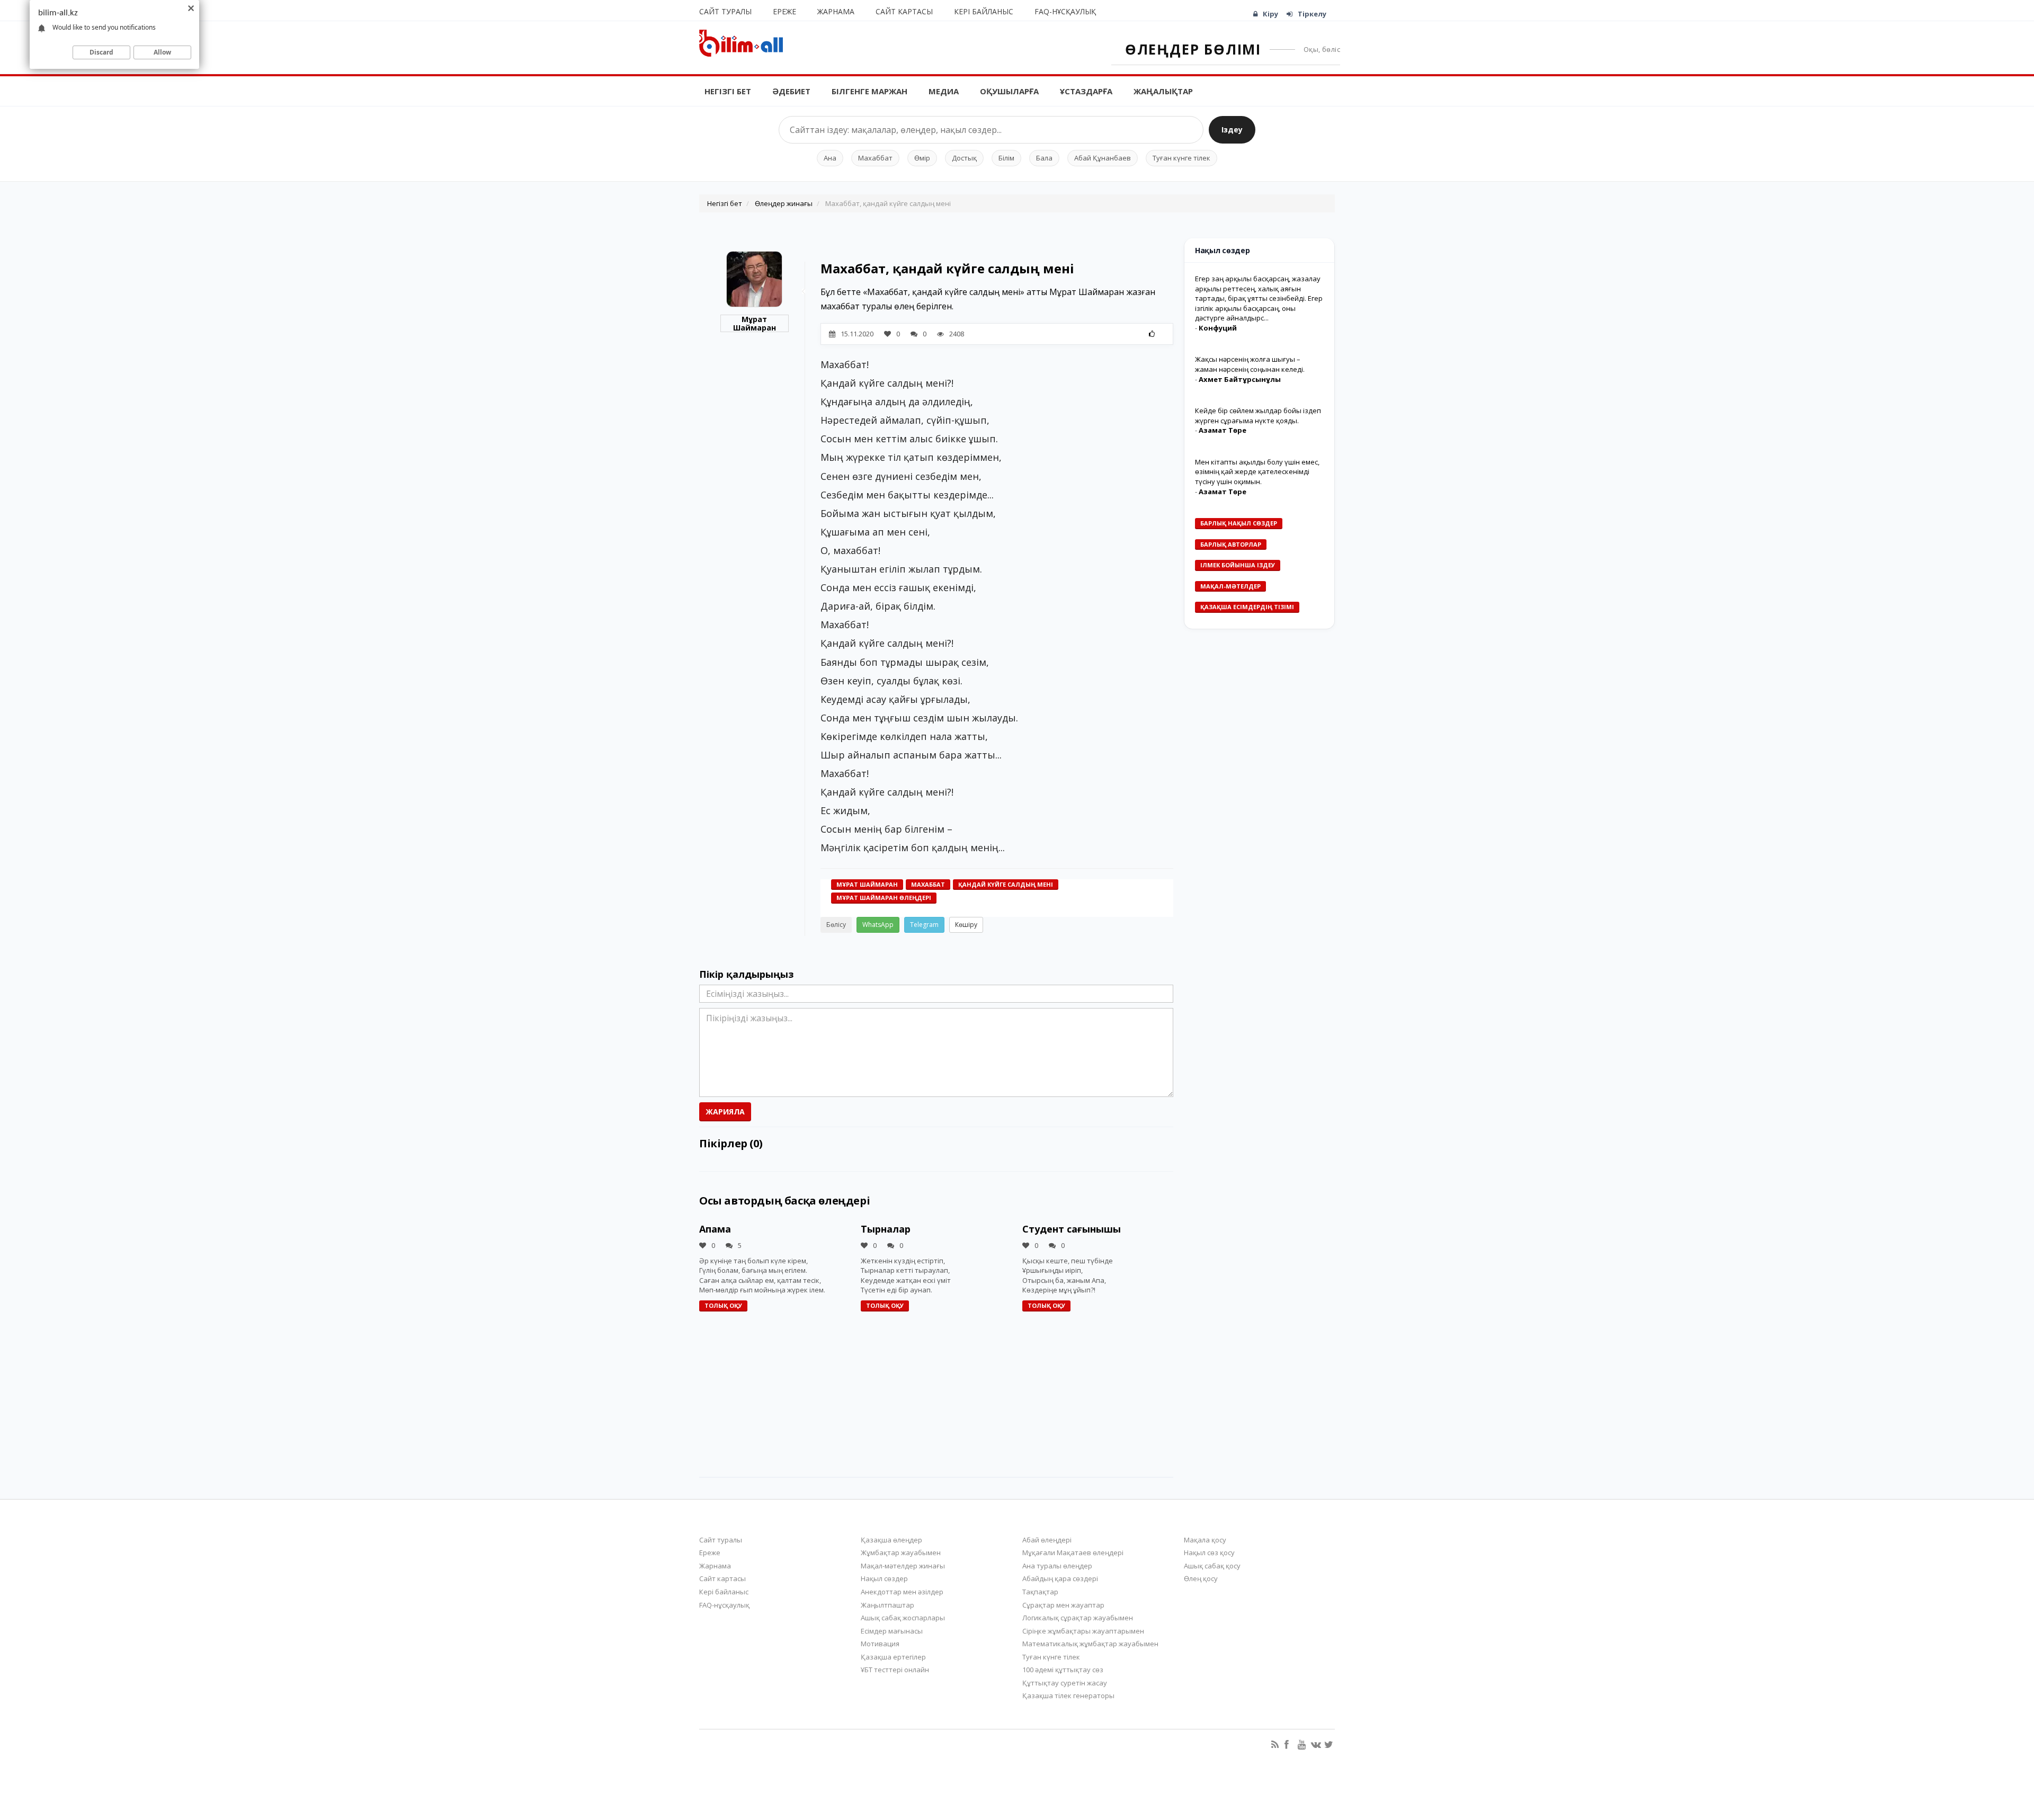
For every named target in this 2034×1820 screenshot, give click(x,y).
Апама (715, 1229)
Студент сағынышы (1072, 1229)
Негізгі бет (728, 91)
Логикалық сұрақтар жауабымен (1078, 1618)
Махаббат (875, 158)
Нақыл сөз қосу (1209, 1553)
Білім (1006, 158)
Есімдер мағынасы (892, 1631)
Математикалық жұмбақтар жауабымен (1090, 1644)
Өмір (922, 158)
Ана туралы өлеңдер (1057, 1566)
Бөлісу (836, 925)
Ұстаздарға (1086, 91)
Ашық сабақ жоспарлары (903, 1618)
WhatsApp (878, 925)
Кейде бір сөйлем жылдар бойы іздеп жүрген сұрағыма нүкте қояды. (1258, 416)
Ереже (784, 11)
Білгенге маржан (869, 91)
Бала (1044, 158)
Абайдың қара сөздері (1060, 1578)
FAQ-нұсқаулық (1065, 11)
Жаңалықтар (1163, 91)
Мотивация (880, 1644)
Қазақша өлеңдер (891, 1540)
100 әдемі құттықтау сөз (1063, 1670)
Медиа (944, 91)
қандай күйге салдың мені (1006, 884)
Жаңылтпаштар (887, 1605)
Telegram (924, 925)
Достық (964, 158)
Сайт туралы (725, 11)
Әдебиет (791, 91)
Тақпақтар (1040, 1592)
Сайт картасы (904, 11)
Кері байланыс (984, 11)
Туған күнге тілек (1181, 158)
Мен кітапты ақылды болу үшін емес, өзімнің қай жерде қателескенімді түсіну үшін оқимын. (1257, 472)
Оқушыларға (1009, 91)
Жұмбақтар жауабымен (901, 1553)
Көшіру (966, 925)
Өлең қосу (1201, 1578)
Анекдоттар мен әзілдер (902, 1592)
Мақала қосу (1205, 1540)
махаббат (928, 884)
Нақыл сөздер (884, 1578)
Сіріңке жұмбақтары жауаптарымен (1083, 1631)
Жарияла (725, 1112)
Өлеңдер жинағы (784, 203)
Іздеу (1232, 130)
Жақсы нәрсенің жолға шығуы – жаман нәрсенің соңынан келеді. (1250, 364)
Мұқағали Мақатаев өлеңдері (1073, 1553)
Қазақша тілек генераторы (1068, 1696)
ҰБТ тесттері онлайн (895, 1670)
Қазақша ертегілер (893, 1657)
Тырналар (886, 1229)
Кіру (1270, 14)
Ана (830, 158)
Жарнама (836, 11)
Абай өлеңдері (1047, 1540)
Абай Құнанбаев (1103, 158)
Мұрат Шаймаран (755, 323)
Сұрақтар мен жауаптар (1063, 1605)
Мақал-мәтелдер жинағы (903, 1566)
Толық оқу (723, 1305)
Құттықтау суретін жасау (1065, 1683)
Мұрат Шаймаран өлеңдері (884, 898)
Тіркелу (1312, 14)
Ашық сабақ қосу (1212, 1566)
